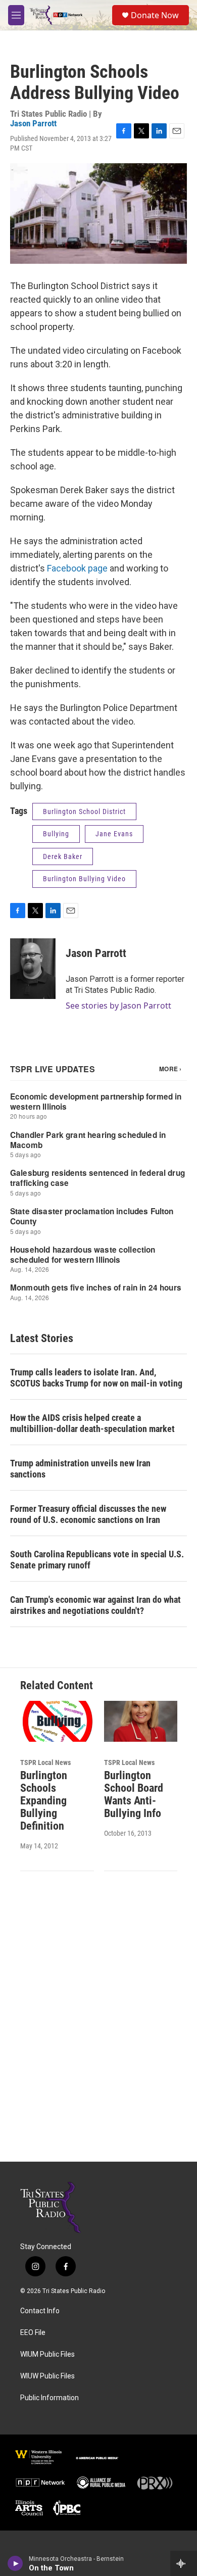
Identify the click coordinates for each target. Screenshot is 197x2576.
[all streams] (184, 2563)
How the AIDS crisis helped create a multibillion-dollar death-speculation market (92, 1423)
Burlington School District (84, 812)
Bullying (56, 834)
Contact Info (40, 2311)
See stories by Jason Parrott (118, 1006)
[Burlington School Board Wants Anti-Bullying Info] (141, 1721)
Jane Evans (114, 834)
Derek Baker (63, 856)
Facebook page (77, 568)
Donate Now (155, 15)
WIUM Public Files (47, 2354)
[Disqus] (98, 2025)
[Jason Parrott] (33, 969)
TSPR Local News (45, 1762)
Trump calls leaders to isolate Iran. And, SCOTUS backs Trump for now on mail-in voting (96, 1378)
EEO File (33, 2333)
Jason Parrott (33, 123)
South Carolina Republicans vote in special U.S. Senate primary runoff (97, 1560)
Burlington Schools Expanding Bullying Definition (44, 1801)
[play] (15, 2563)
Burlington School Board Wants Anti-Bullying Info (134, 1794)
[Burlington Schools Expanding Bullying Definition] (57, 1721)
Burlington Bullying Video (84, 879)
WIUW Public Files (47, 2376)
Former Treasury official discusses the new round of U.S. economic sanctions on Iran (88, 1514)
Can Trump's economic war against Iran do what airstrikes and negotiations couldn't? (95, 1605)
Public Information (50, 2398)
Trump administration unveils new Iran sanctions (80, 1469)
